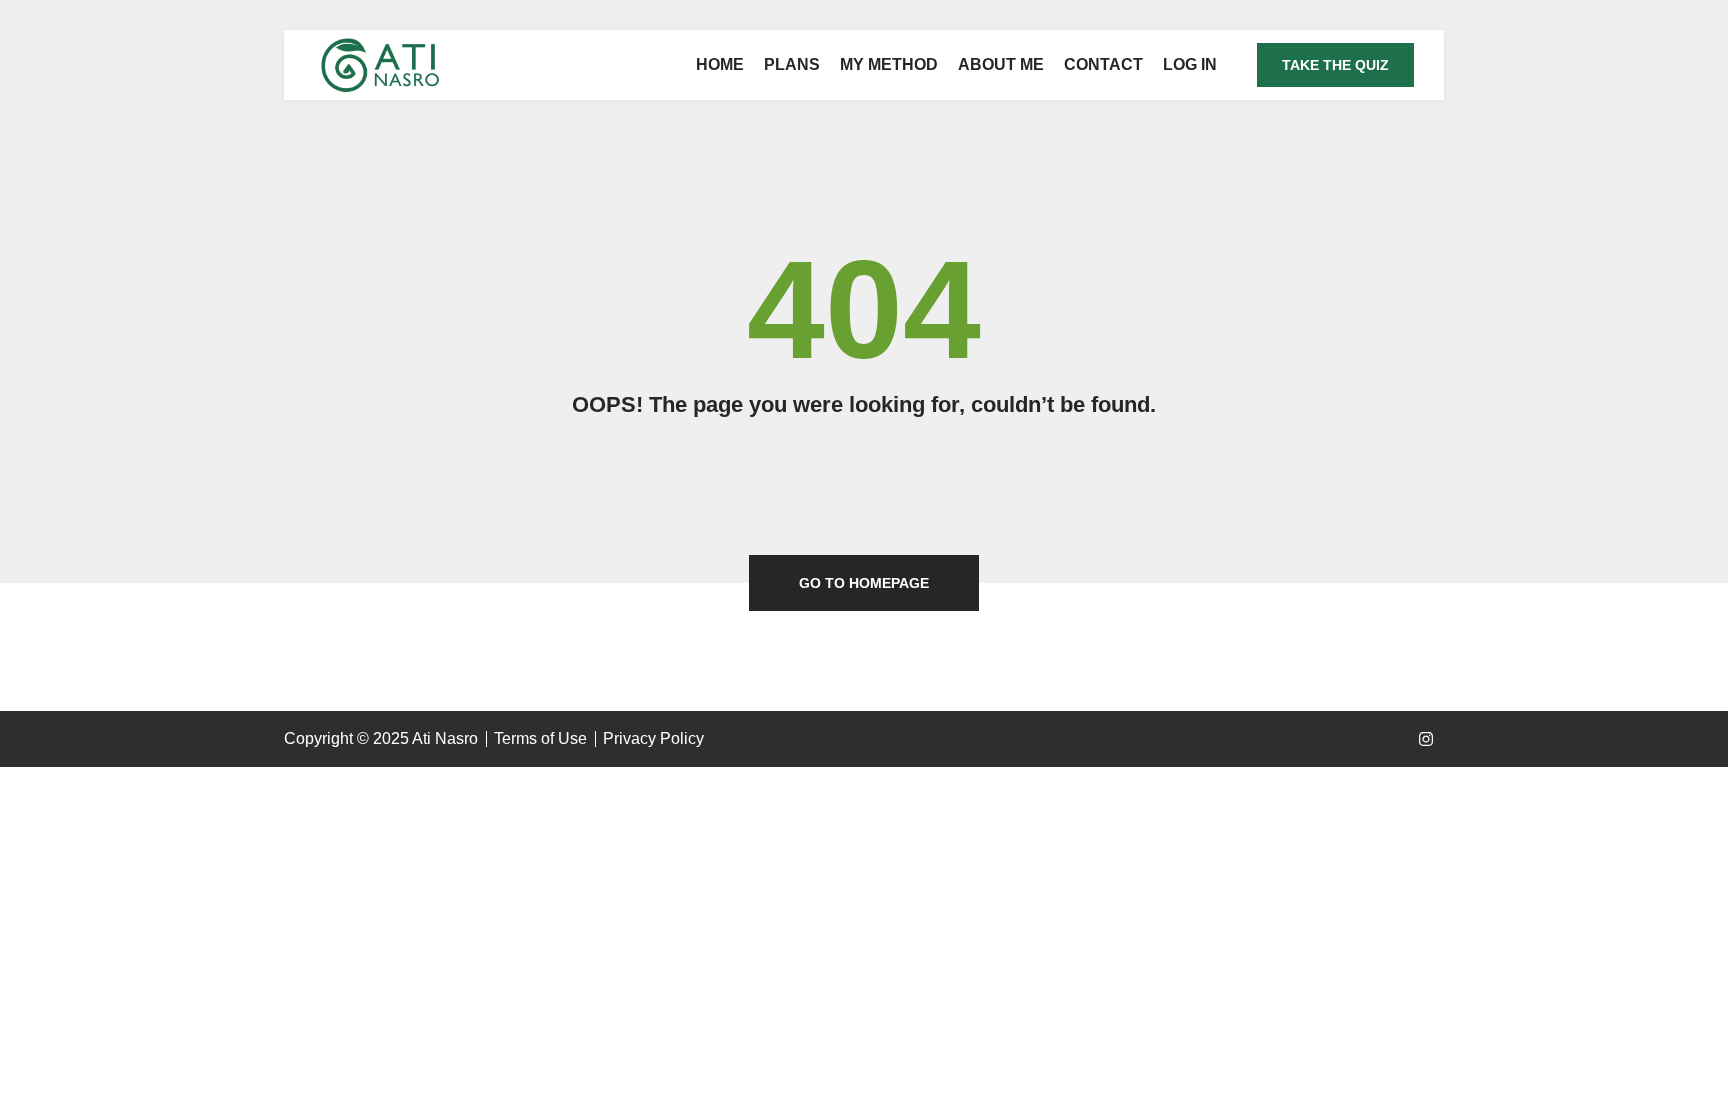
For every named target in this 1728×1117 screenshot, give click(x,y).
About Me (1001, 64)
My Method (889, 64)
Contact (1103, 64)
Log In (1190, 64)
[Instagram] (1426, 739)
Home (720, 64)
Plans (792, 64)
